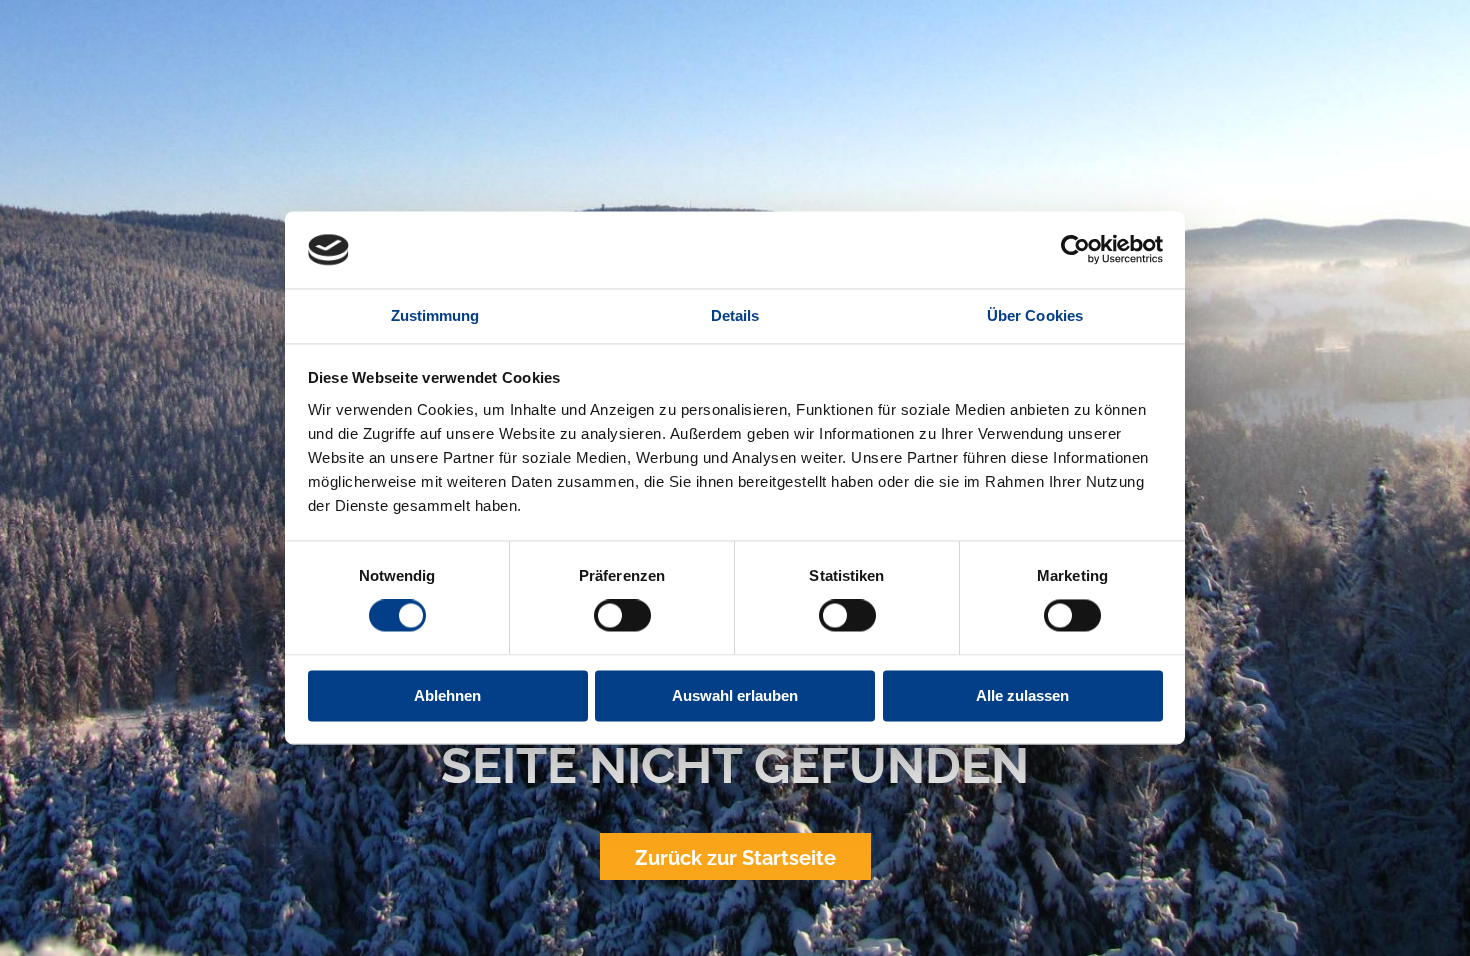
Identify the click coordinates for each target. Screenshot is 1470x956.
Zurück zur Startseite (735, 858)
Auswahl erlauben (735, 695)
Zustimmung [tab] (435, 315)
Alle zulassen (1022, 695)
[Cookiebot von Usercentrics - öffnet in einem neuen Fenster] (1075, 250)
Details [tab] (735, 315)
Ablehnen (447, 695)
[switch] (622, 616)
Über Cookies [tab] (1035, 315)
